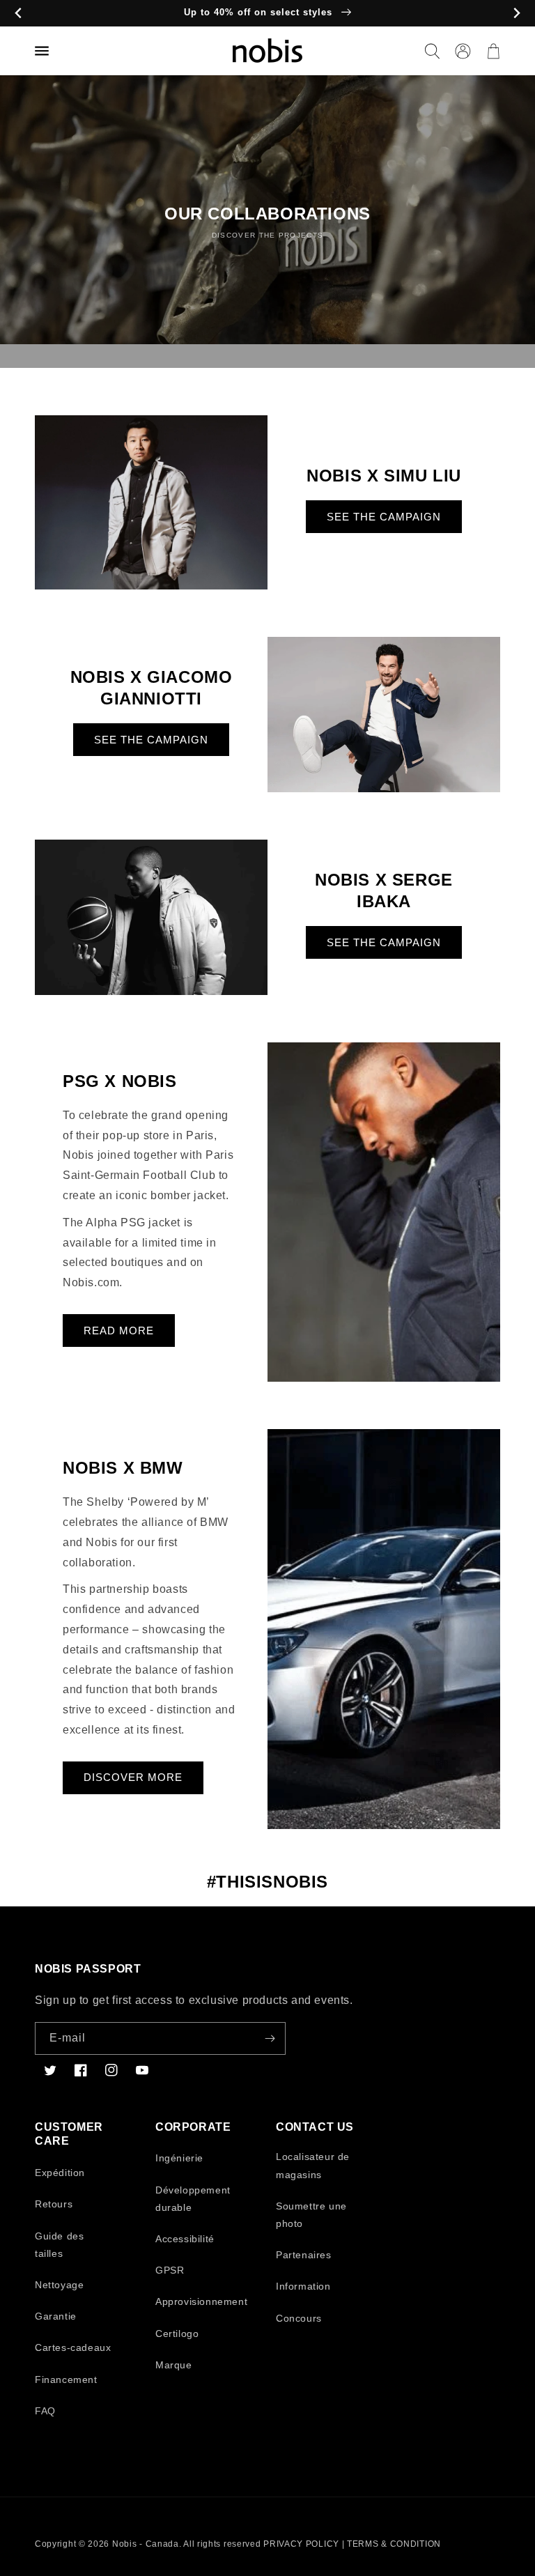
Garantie (56, 2316)
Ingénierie (179, 2158)
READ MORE (119, 1331)
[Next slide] (517, 14)
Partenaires (304, 2255)
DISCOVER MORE (133, 1777)
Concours (299, 2318)
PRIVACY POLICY (301, 2544)
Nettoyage (59, 2285)
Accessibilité (185, 2239)
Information (303, 2286)
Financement (66, 2380)
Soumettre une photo (311, 2215)
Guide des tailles (59, 2245)
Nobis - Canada (146, 2544)
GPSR (170, 2270)
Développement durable (193, 2199)
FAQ (45, 2411)
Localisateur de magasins (313, 2165)
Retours (54, 2204)
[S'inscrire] (270, 2038)
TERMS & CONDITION (394, 2544)
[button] (432, 51)
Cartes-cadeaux (73, 2347)
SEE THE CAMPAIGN (384, 517)
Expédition (60, 2173)
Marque (174, 2365)
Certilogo (177, 2334)
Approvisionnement (201, 2301)
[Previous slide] (18, 14)
